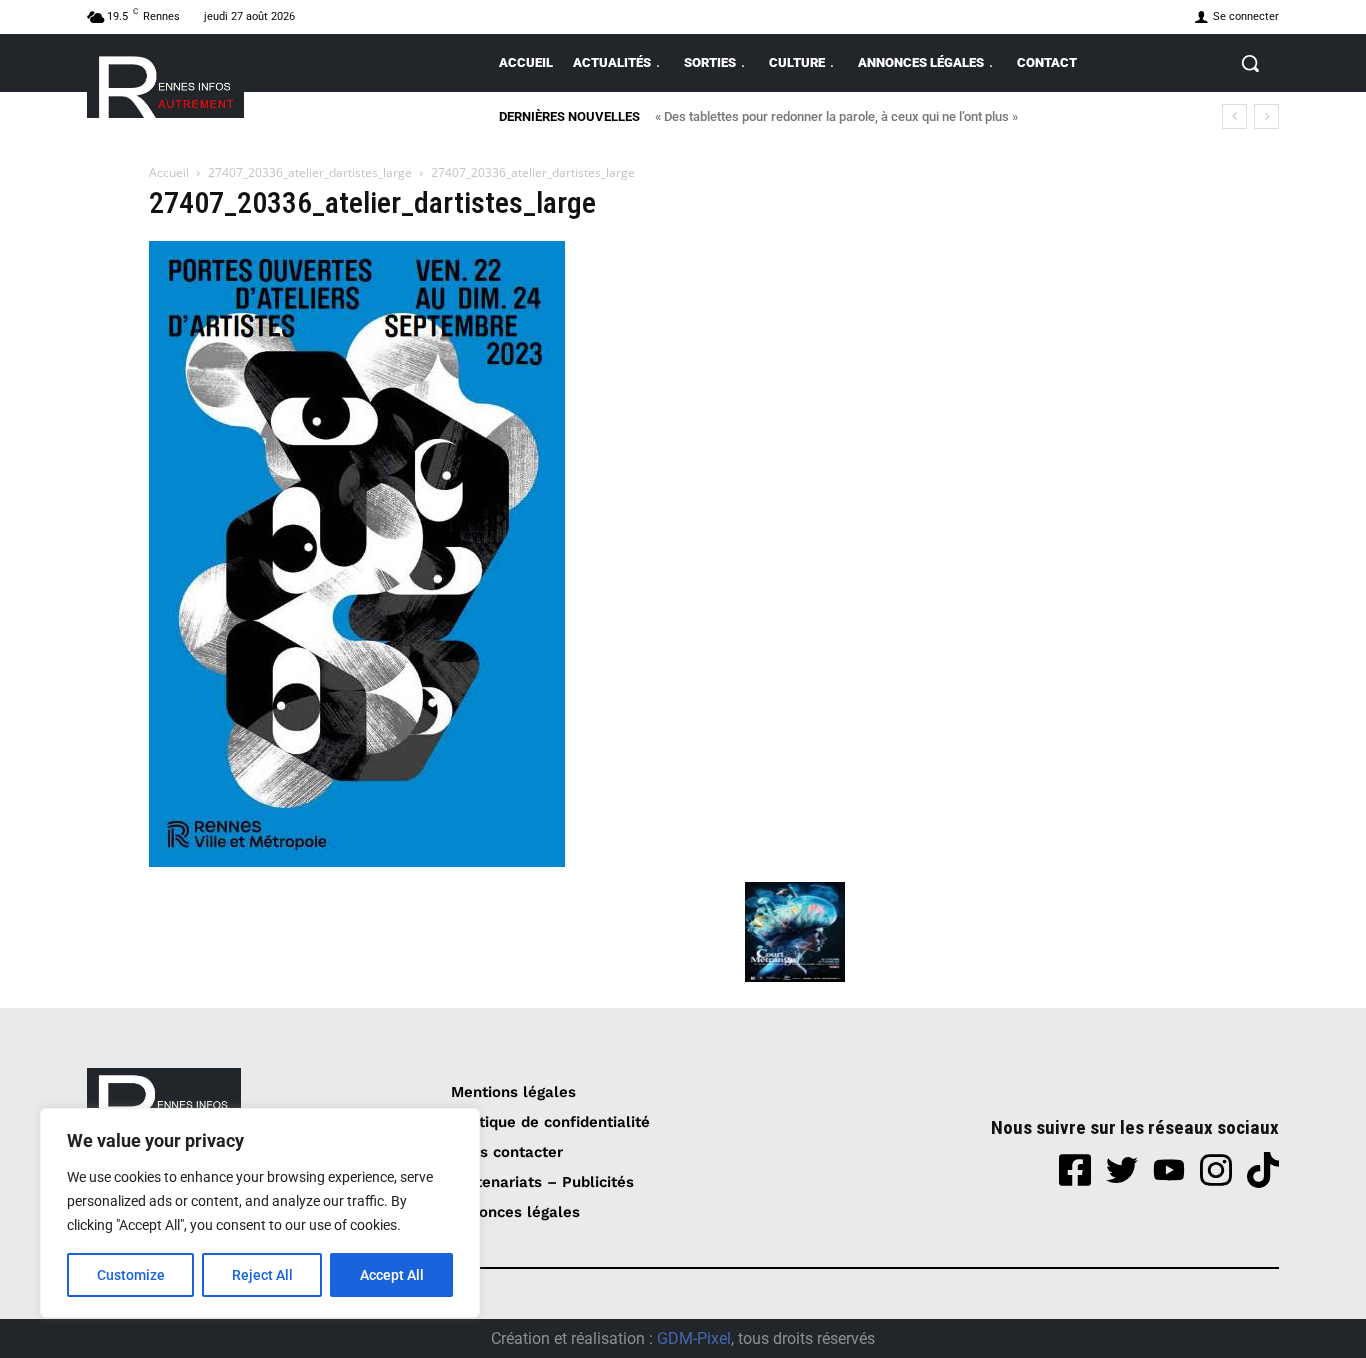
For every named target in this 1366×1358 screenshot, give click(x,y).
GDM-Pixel (694, 1338)
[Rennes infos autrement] (165, 83)
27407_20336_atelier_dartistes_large (310, 172)
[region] (260, 1213)
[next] (1266, 116)
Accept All (392, 1275)
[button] (1250, 63)
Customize (131, 1275)
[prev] (1234, 116)
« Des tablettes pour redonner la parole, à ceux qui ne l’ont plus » (836, 116)
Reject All (262, 1275)
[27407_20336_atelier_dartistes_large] (357, 861)
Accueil (169, 172)
